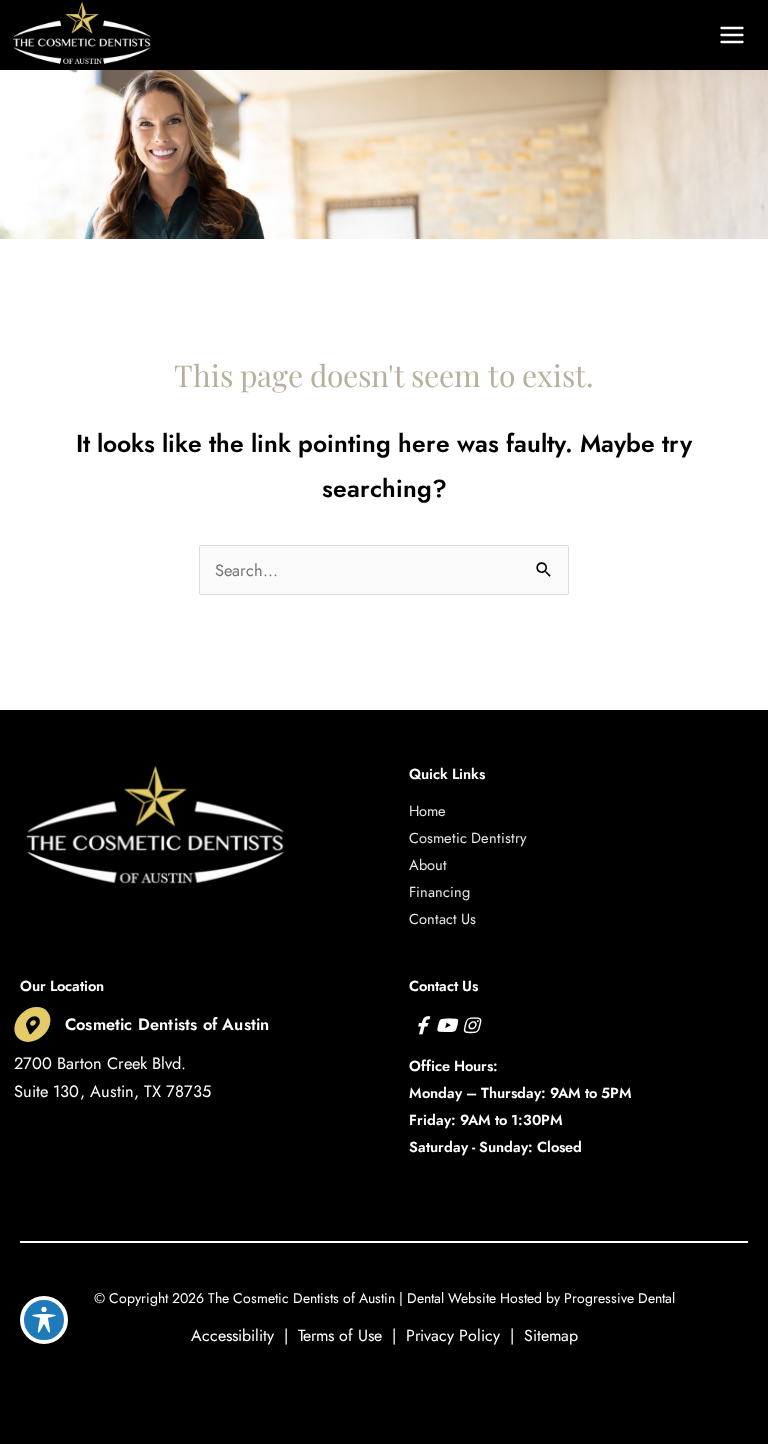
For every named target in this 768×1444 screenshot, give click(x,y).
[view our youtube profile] (446, 1025)
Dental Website (451, 1298)
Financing (439, 891)
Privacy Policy (453, 1335)
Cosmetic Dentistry (467, 837)
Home (427, 810)
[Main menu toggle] (731, 35)
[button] (589, 35)
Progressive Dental (619, 1298)
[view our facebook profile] (421, 1025)
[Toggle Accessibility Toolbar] (44, 1320)
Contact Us (442, 918)
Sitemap (551, 1335)
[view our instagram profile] (470, 1025)
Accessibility (232, 1335)
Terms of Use (340, 1335)
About (428, 864)
